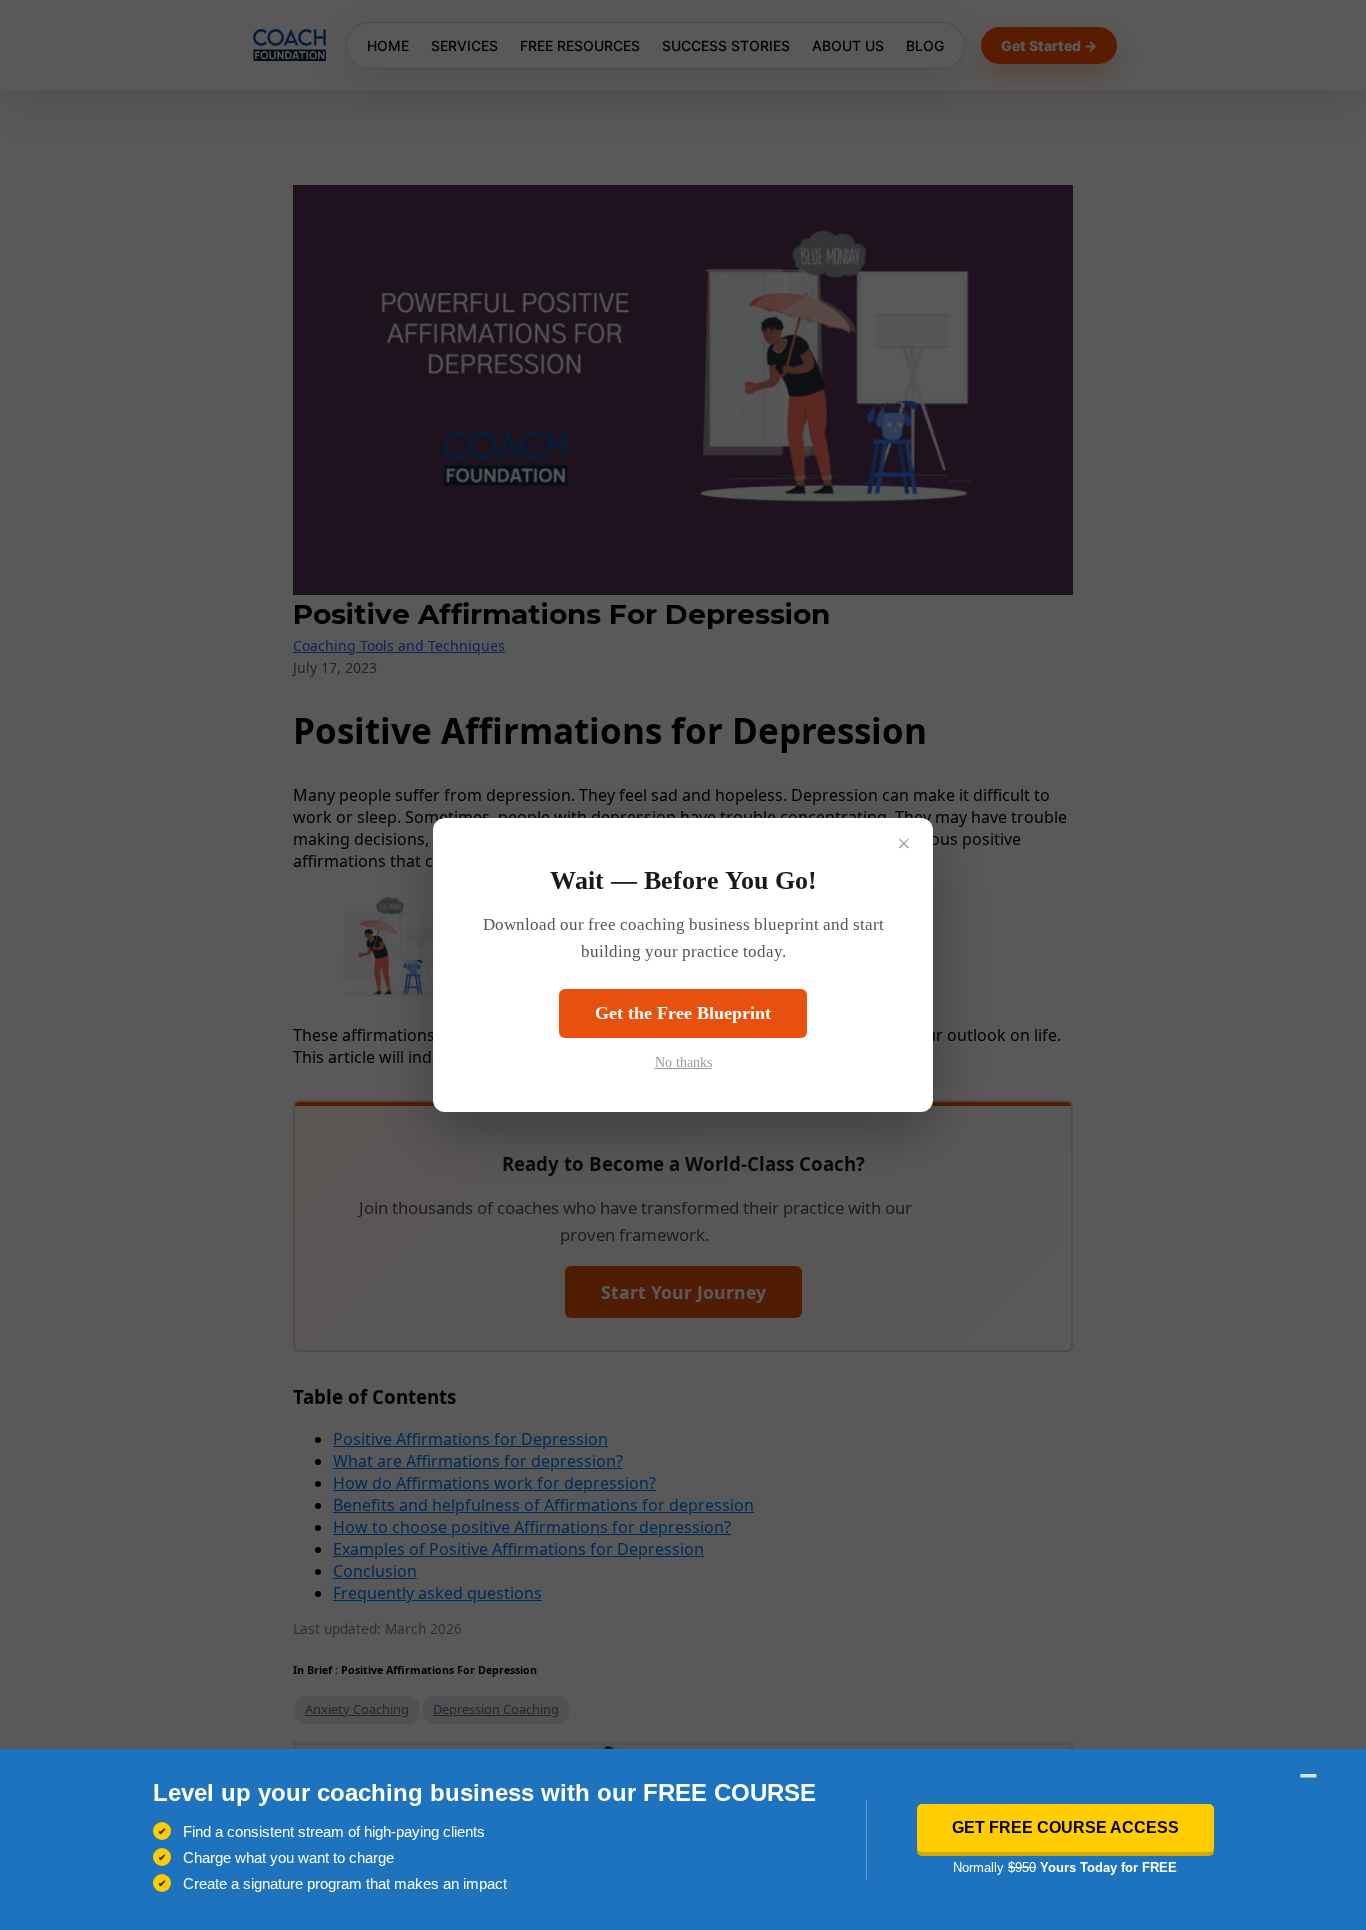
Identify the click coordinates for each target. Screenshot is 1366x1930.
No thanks (683, 1062)
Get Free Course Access (1065, 1827)
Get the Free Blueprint (683, 1013)
